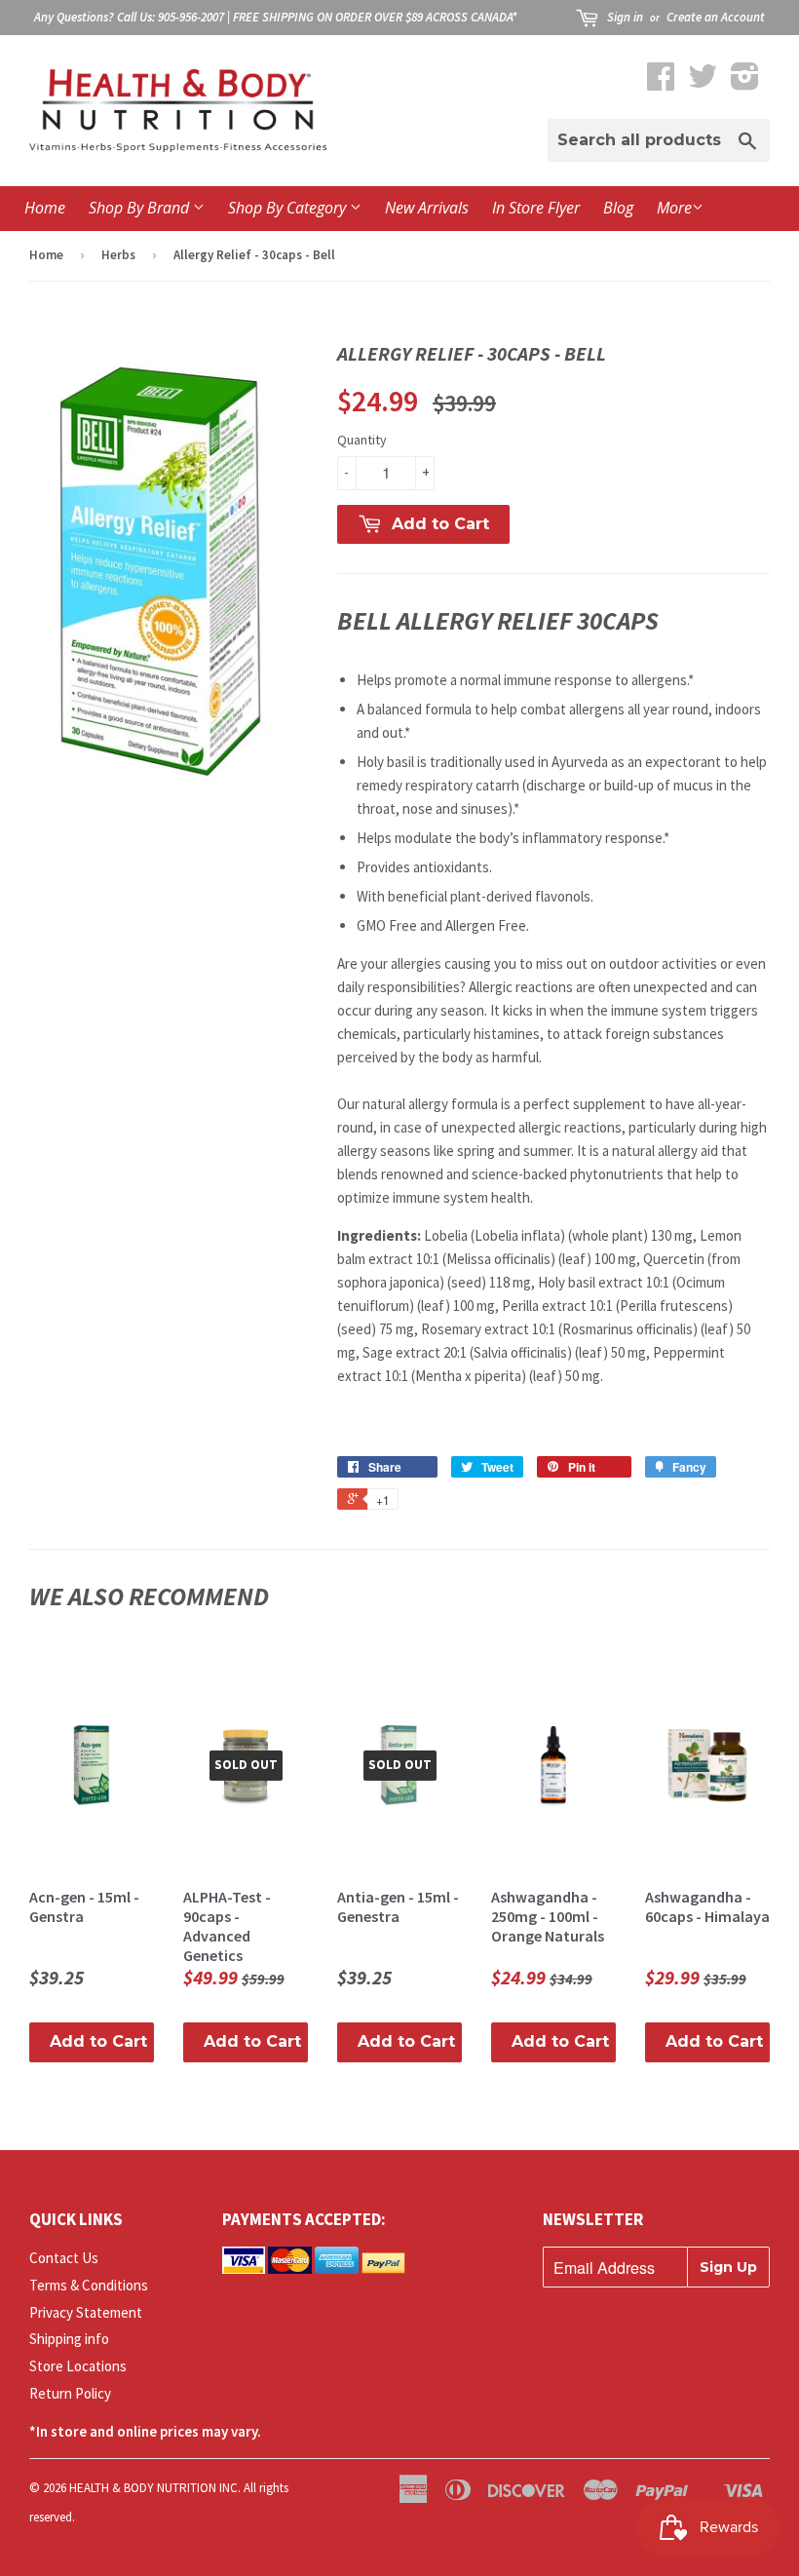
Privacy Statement (86, 2312)
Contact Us (64, 2258)
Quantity (362, 440)
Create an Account (716, 17)
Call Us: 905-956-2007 (171, 17)
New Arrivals (427, 208)
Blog (618, 208)
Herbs (118, 255)
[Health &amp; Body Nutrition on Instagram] (745, 82)
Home (45, 208)
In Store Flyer (536, 208)
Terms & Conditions (89, 2285)
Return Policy (70, 2393)
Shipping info (69, 2339)
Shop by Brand (141, 208)
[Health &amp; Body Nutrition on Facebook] (661, 82)
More (674, 208)
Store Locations (78, 2366)
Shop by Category (289, 208)
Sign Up (728, 2267)
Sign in (625, 17)
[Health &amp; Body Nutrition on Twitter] (703, 82)
